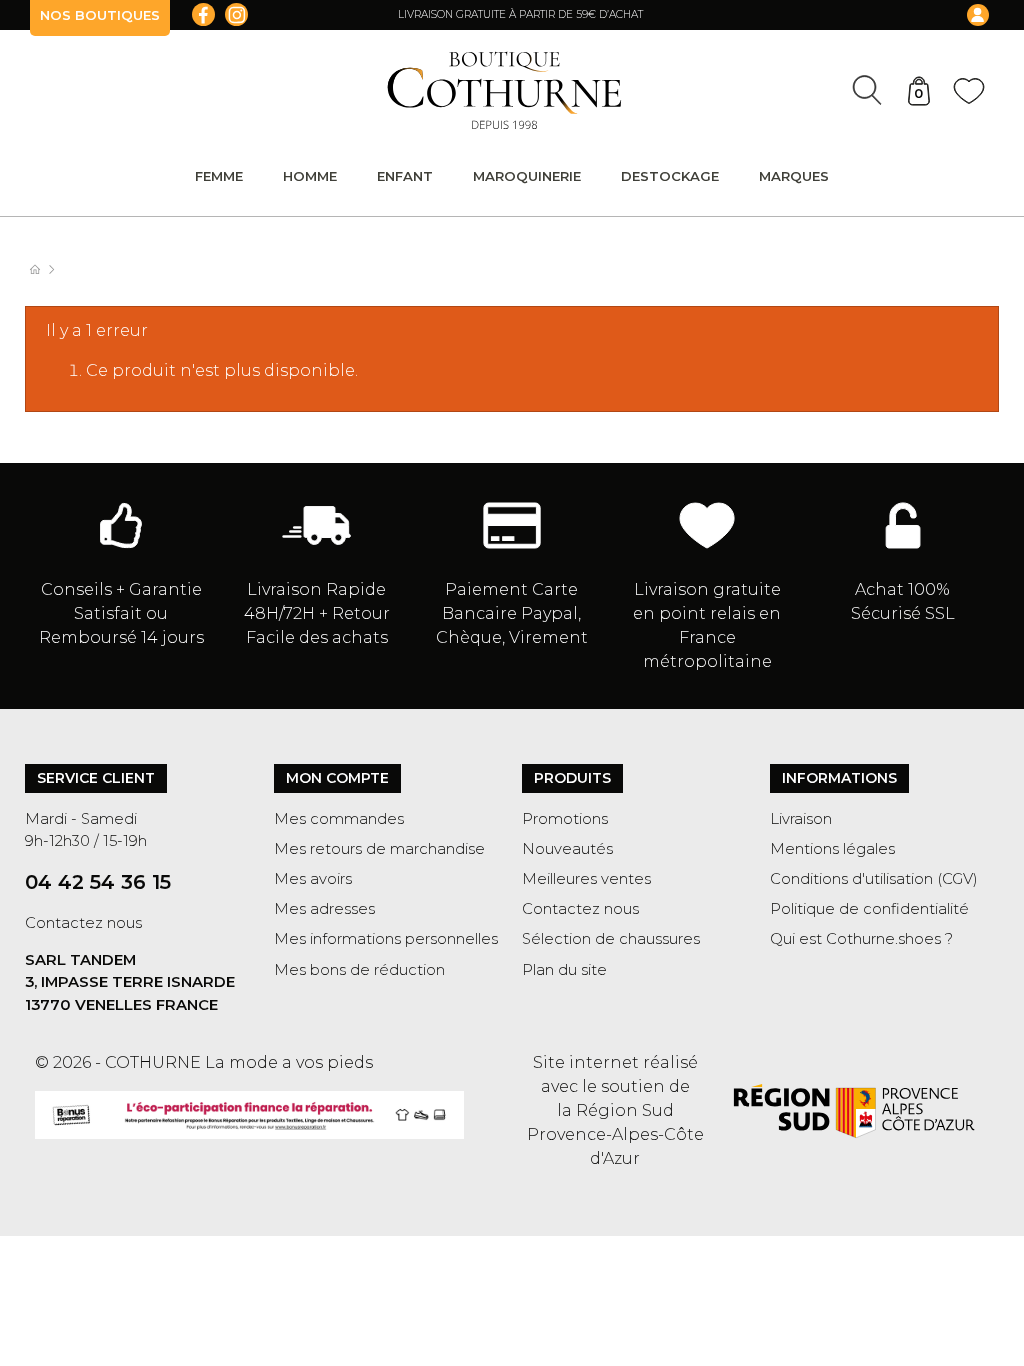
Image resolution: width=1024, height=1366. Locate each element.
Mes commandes (339, 819)
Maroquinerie (527, 176)
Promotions (565, 819)
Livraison (801, 819)
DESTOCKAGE (670, 176)
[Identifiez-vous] (884, 15)
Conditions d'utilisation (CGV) (874, 879)
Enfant (405, 176)
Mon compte (337, 778)
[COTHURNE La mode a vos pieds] (504, 90)
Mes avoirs (313, 879)
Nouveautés (567, 849)
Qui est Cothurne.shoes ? (861, 939)
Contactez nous (83, 923)
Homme (310, 176)
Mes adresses (324, 909)
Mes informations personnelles (386, 939)
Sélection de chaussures (611, 939)
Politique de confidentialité (869, 909)
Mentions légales (832, 849)
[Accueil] (45, 270)
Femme (219, 176)
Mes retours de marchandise (379, 849)
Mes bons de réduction (359, 970)
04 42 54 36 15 (98, 882)
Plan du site (564, 970)
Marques (794, 176)
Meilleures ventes (586, 879)
